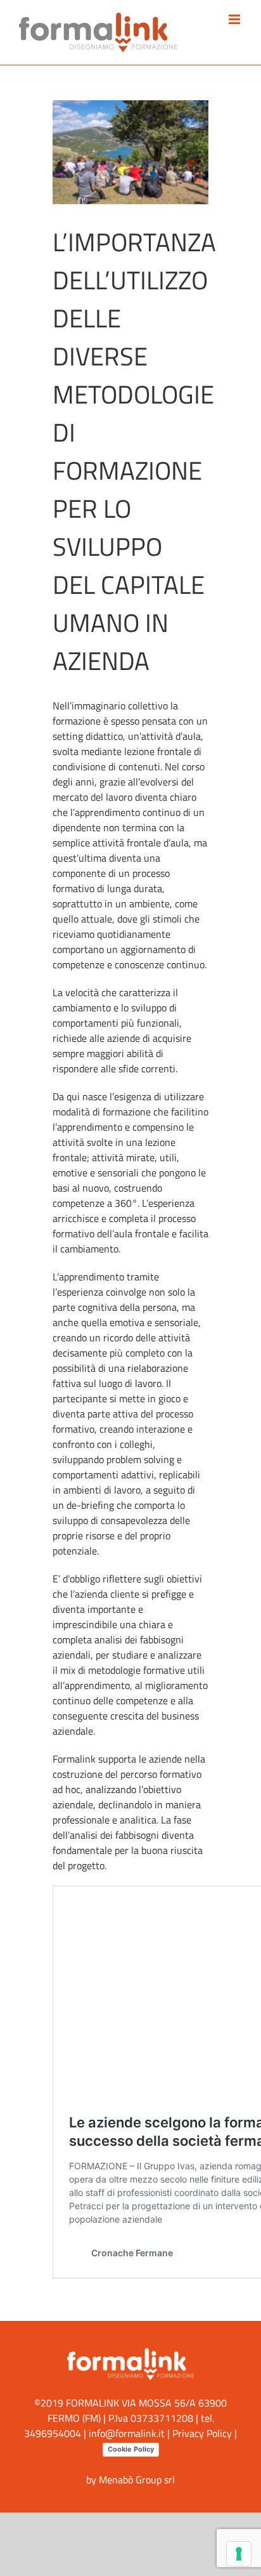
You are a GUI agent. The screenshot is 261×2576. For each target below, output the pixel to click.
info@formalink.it (127, 2433)
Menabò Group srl (137, 2480)
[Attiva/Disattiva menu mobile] (235, 19)
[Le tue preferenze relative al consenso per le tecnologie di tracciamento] (239, 2554)
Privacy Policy (202, 2433)
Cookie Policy (131, 2449)
